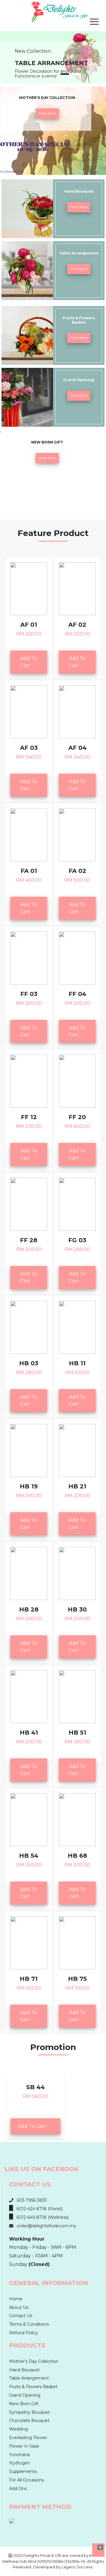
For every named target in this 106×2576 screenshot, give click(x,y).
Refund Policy (24, 2333)
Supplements (23, 2471)
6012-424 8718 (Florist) (38, 2209)
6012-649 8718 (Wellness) (41, 2217)
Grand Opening (25, 2395)
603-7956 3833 (30, 2200)
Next (98, 49)
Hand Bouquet (24, 2370)
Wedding (19, 2429)
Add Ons (18, 2489)
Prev (8, 49)
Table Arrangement (29, 2378)
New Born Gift (24, 2404)
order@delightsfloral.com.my (45, 2226)
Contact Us (21, 2316)
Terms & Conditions (29, 2324)
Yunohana (19, 2455)
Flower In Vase (24, 2446)
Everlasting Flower (28, 2438)
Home (16, 2299)
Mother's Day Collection (34, 2361)
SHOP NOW (47, 114)
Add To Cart (29, 662)
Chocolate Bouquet (29, 2421)
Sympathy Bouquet (29, 2412)
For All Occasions (26, 2480)
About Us (19, 2307)
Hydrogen (20, 2463)
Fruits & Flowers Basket (33, 2387)
